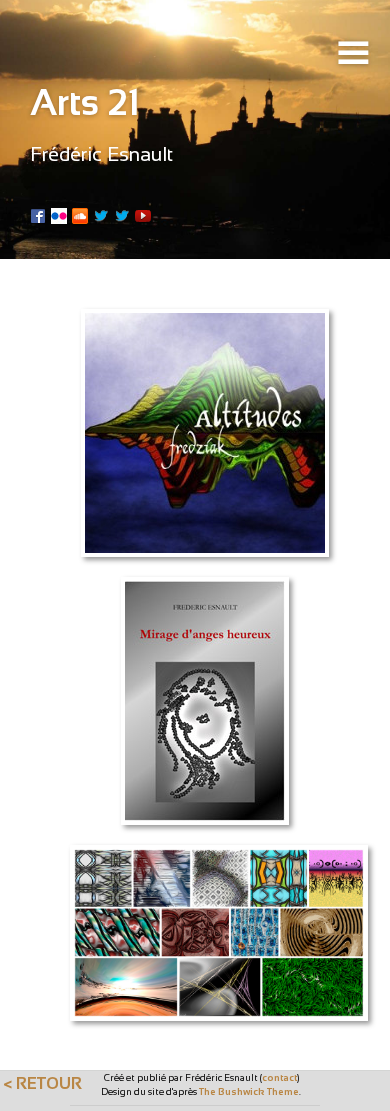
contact (279, 1077)
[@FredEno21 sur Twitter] (122, 214)
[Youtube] (143, 214)
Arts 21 (85, 102)
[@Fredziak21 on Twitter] (101, 214)
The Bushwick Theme (249, 1091)
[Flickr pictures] (59, 214)
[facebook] (38, 214)
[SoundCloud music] (80, 214)
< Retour (42, 1083)
